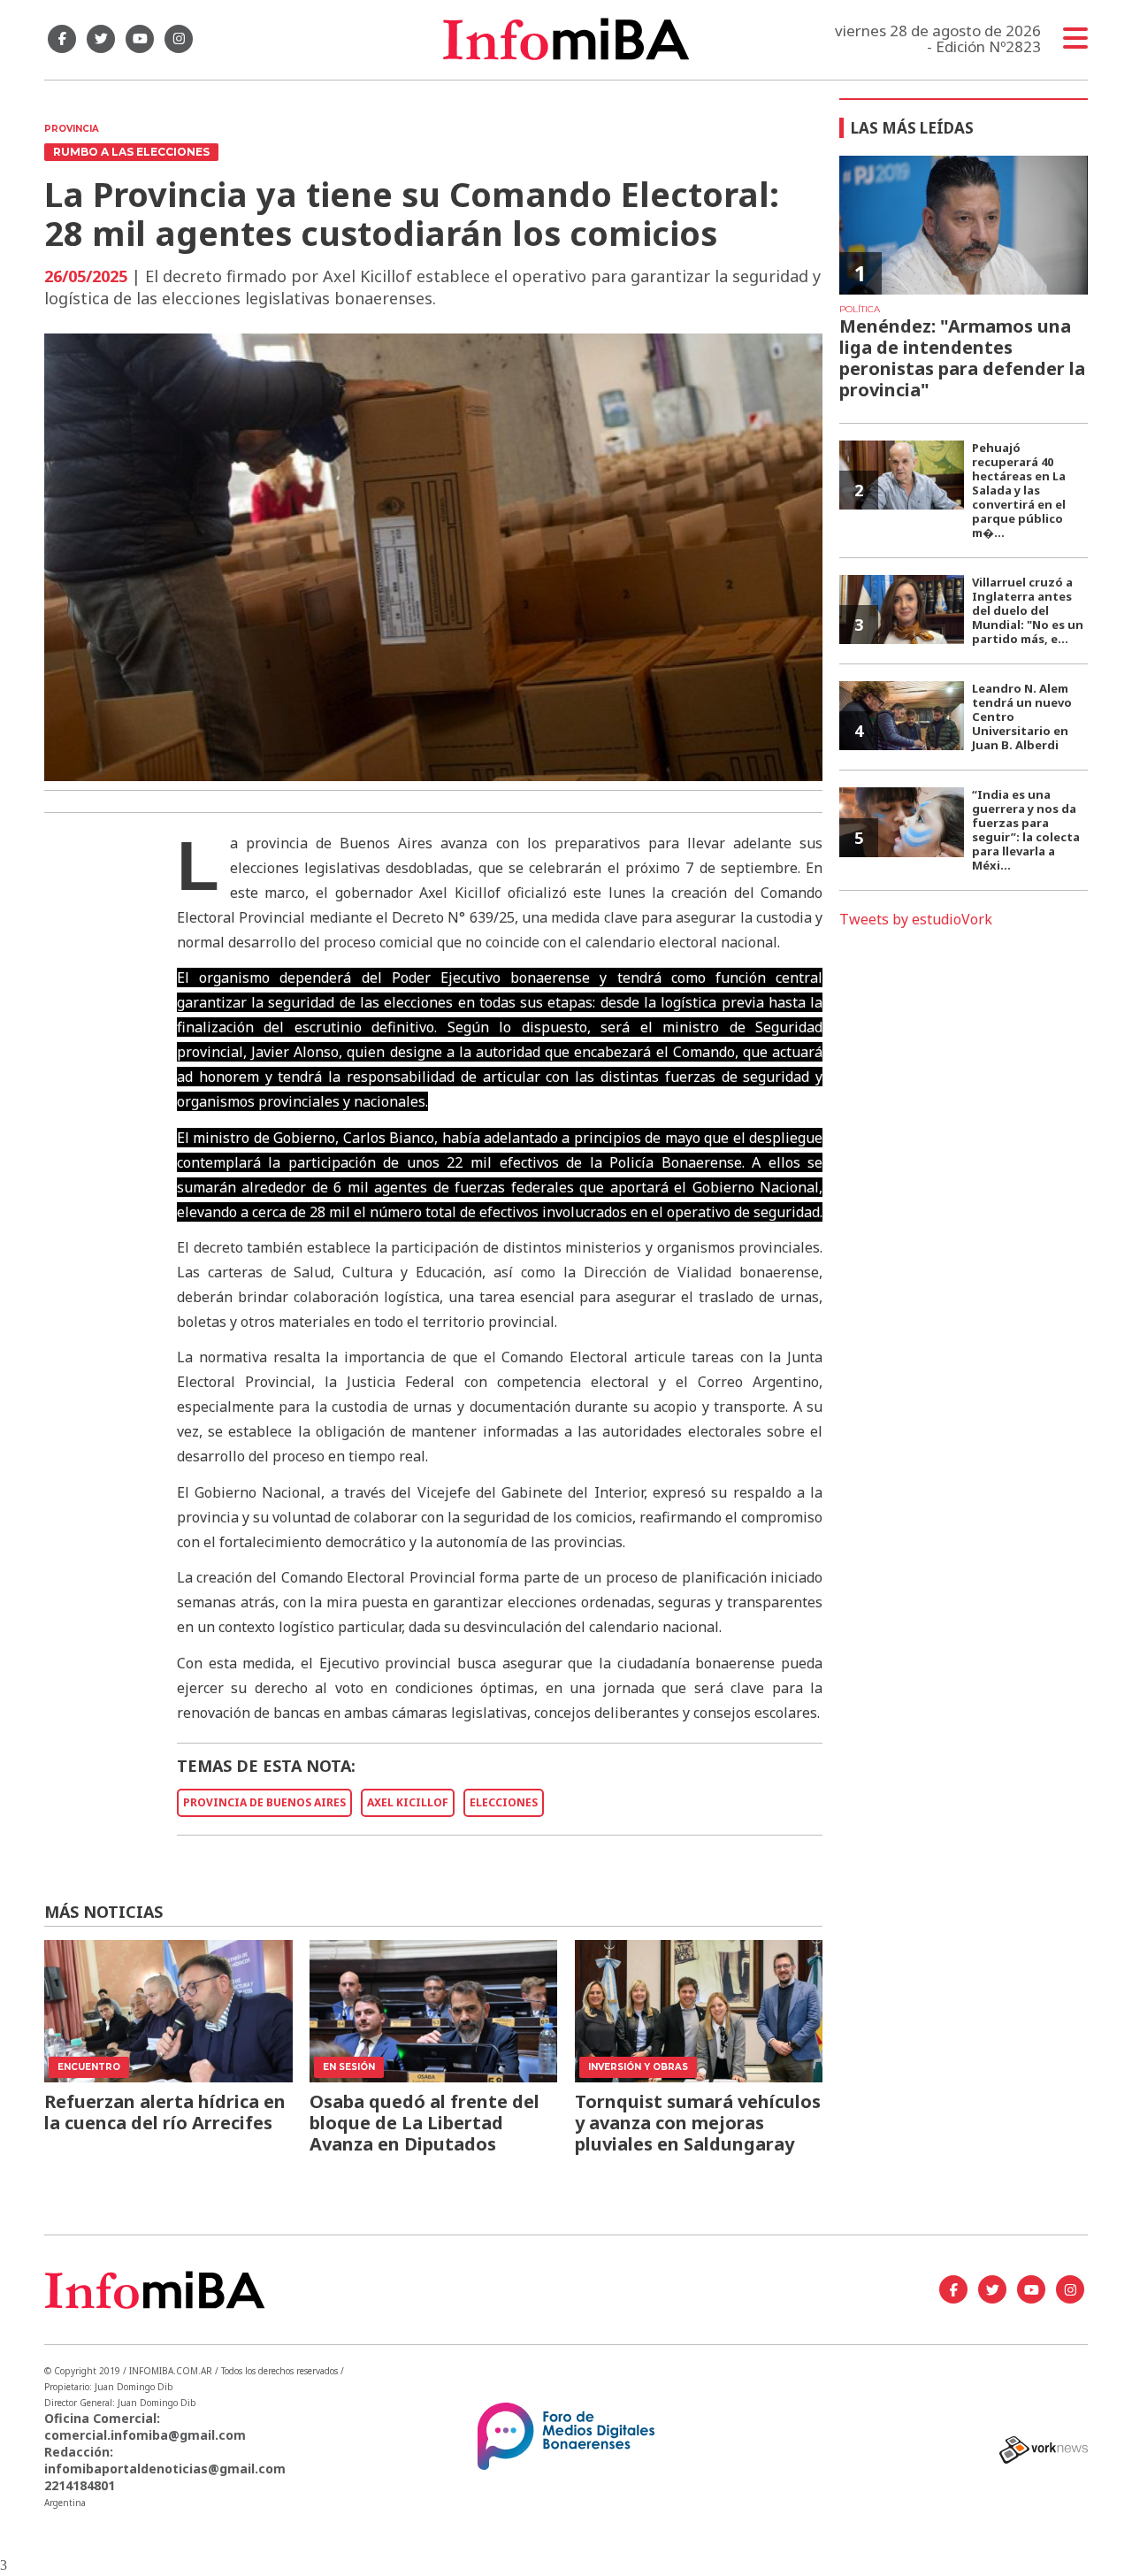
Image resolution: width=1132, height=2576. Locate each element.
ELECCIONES (504, 1802)
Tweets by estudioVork (916, 919)
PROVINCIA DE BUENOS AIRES (264, 1802)
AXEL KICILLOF (408, 1802)
